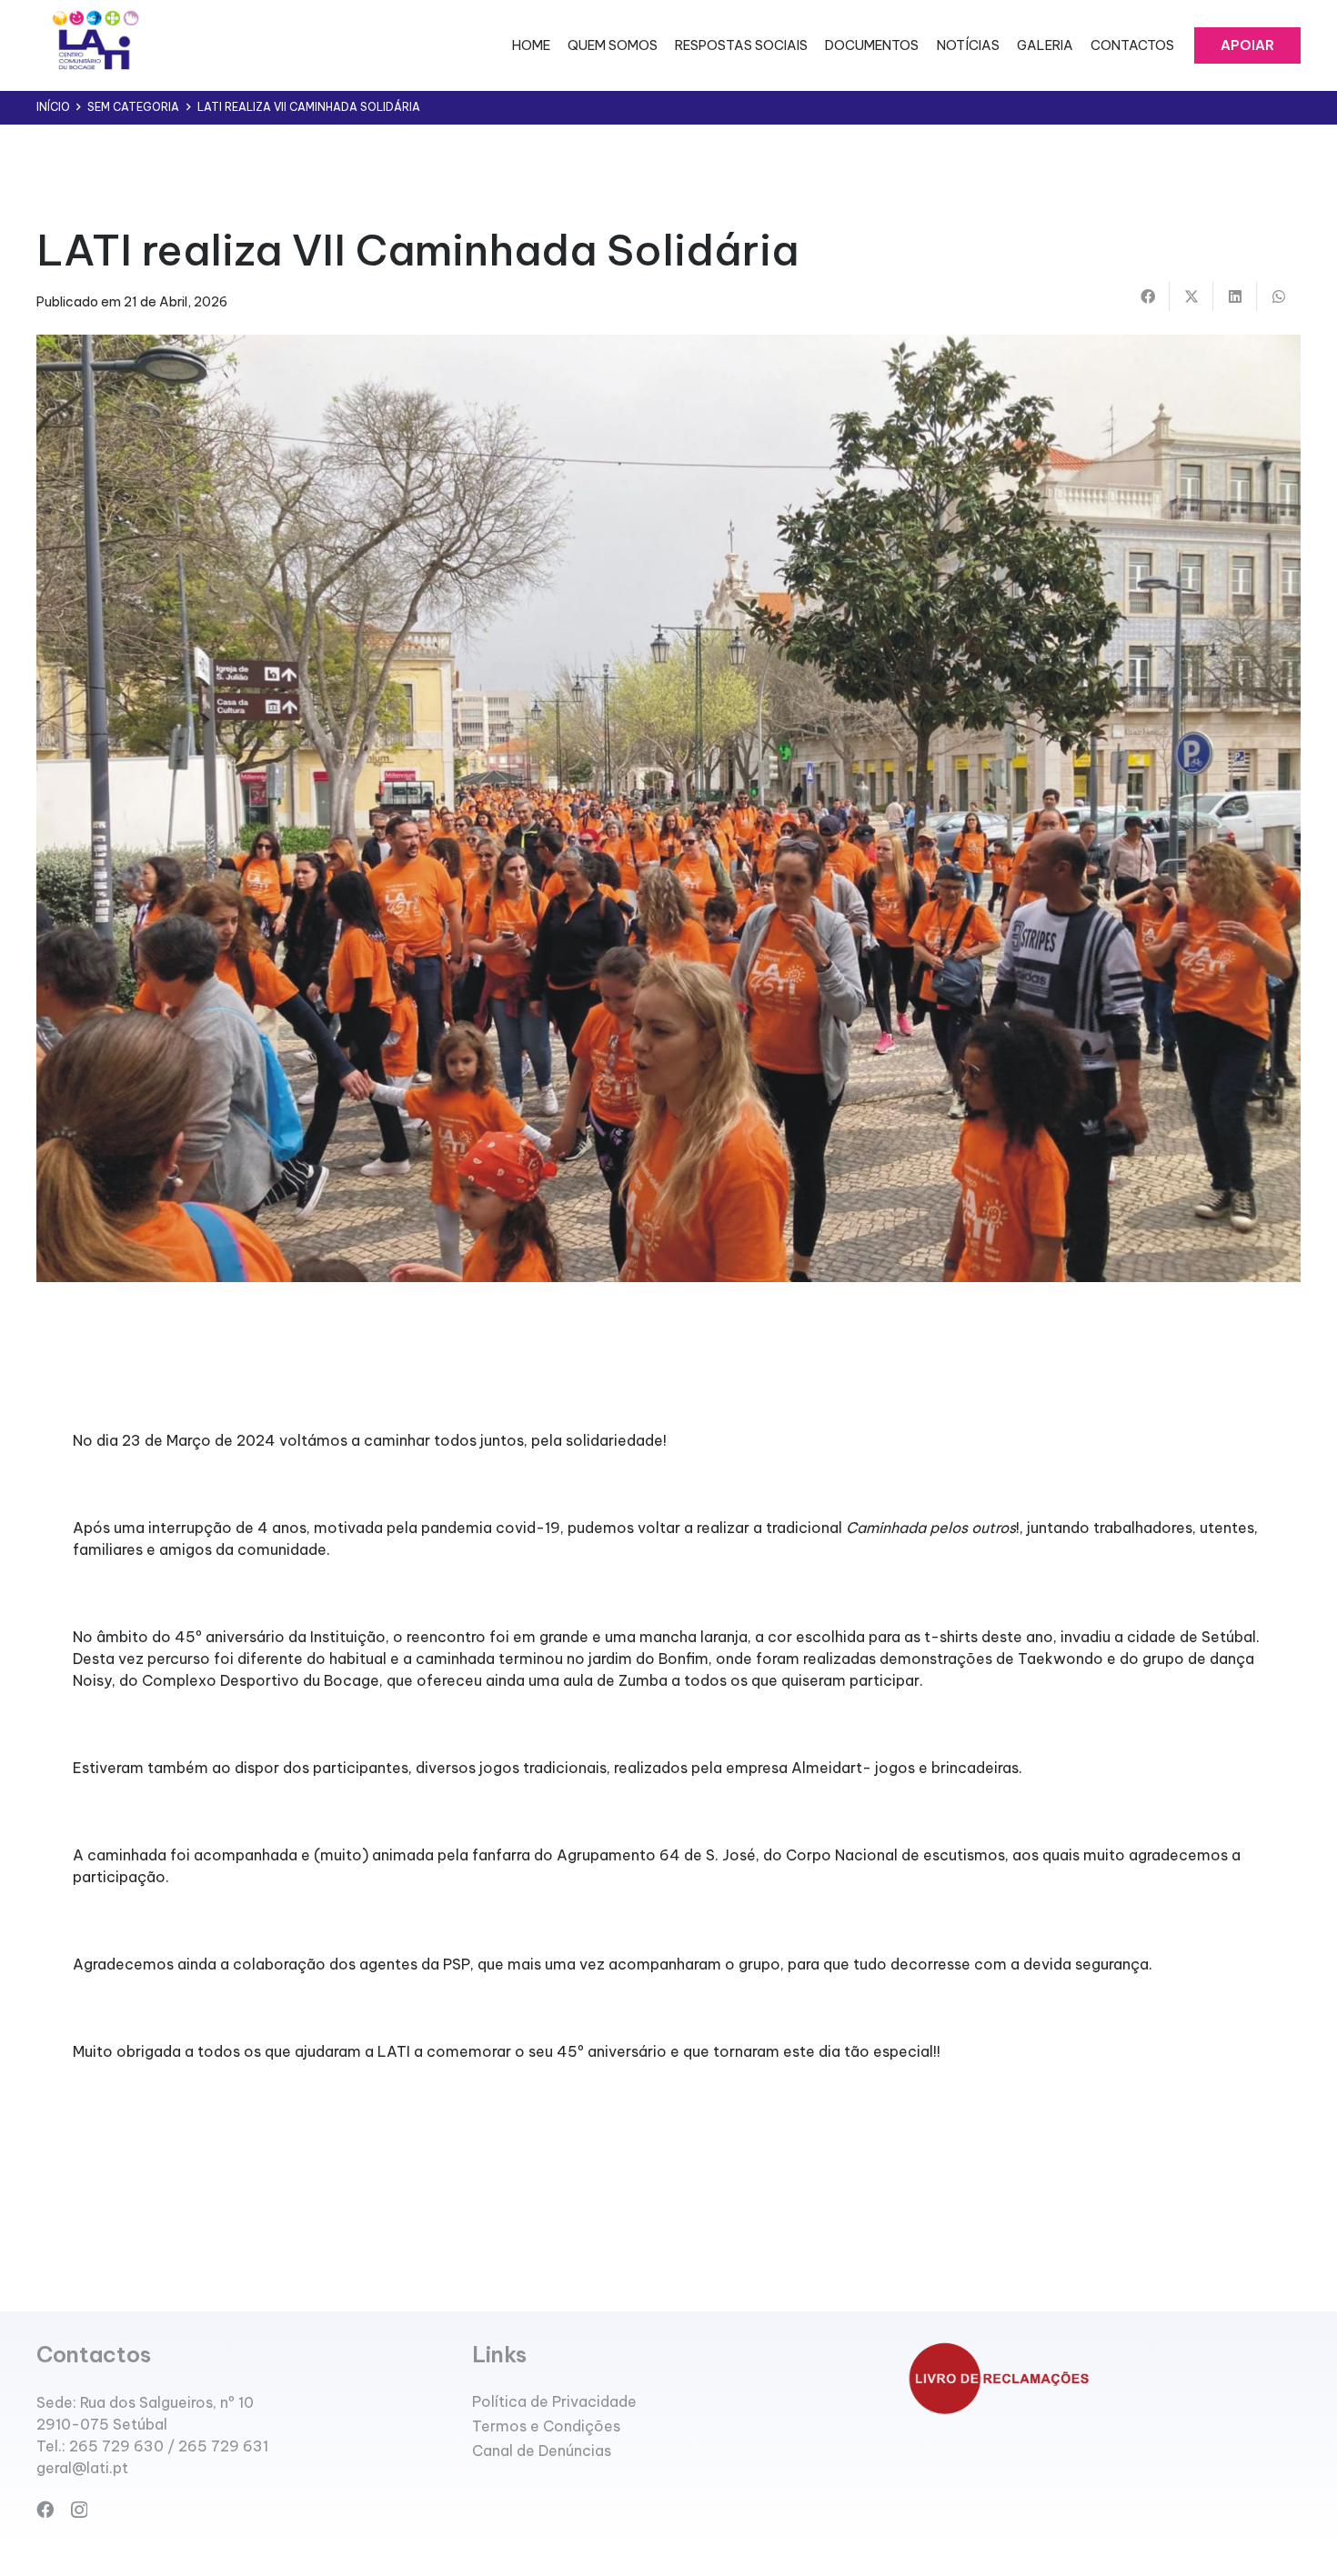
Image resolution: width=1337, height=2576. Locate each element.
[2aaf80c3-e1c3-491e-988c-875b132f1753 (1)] (95, 46)
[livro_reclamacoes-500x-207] (1105, 2378)
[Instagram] (79, 2510)
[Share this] (1148, 296)
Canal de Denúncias (542, 2451)
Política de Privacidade (554, 2401)
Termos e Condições (546, 2426)
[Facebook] (45, 2509)
